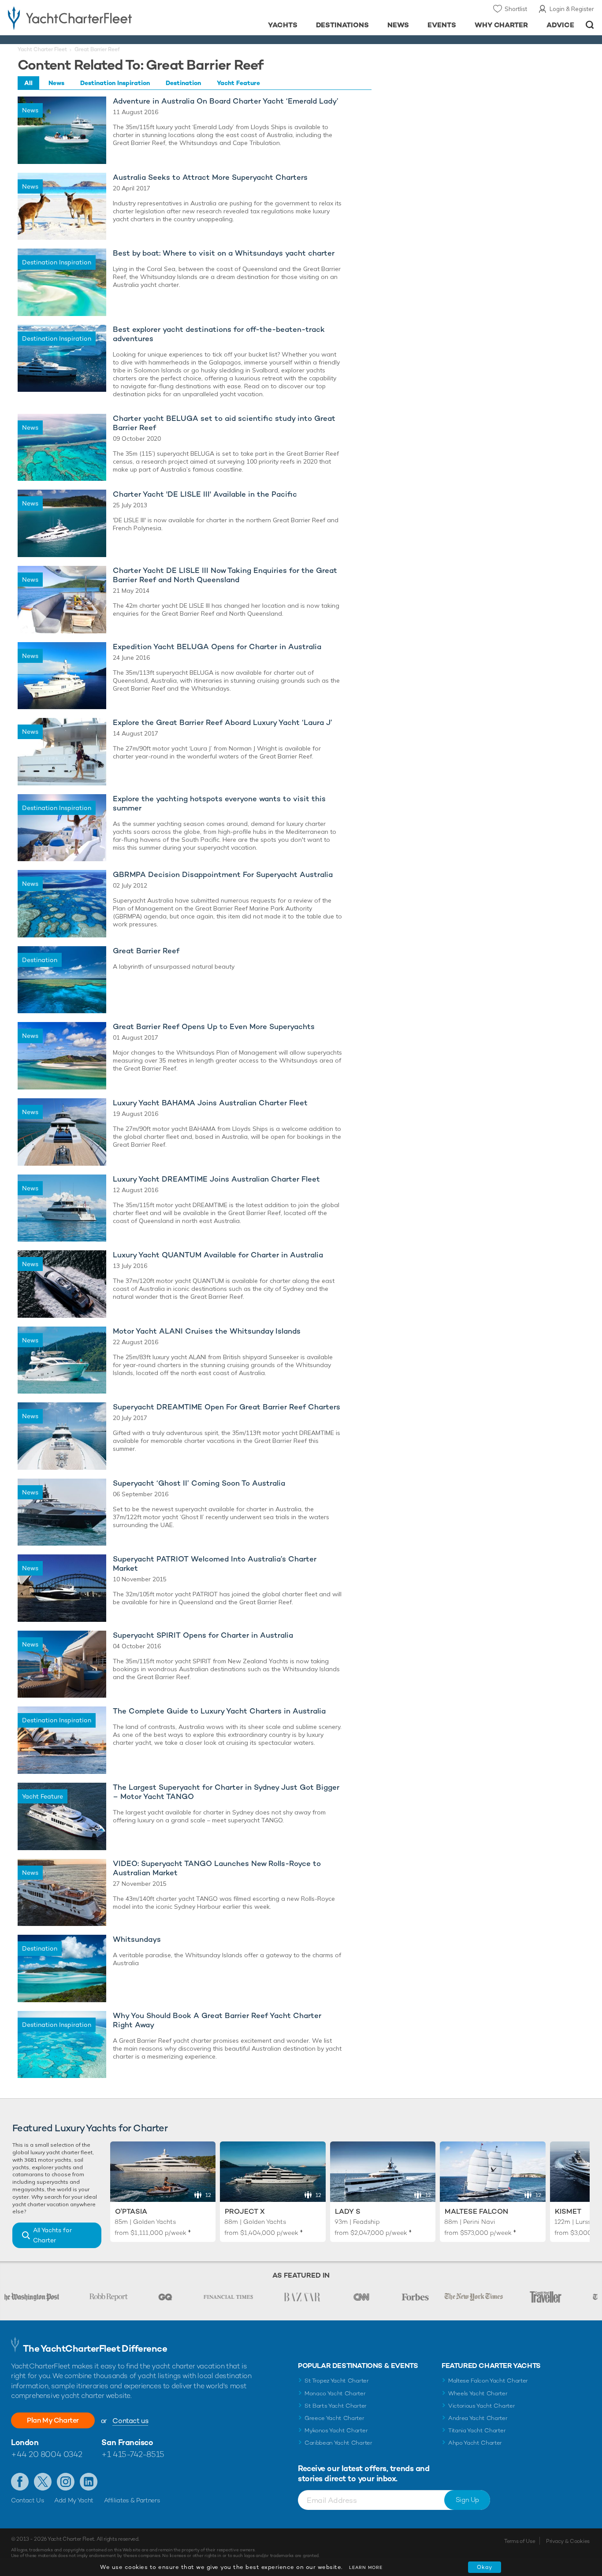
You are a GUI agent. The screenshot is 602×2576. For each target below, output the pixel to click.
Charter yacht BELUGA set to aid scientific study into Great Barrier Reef (224, 423)
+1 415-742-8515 (133, 2454)
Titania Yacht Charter (477, 2430)
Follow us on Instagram (66, 2482)
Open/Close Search (590, 25)
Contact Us (28, 2500)
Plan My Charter (53, 2420)
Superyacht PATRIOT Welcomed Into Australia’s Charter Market (215, 1564)
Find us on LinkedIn (89, 2482)
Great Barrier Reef (146, 951)
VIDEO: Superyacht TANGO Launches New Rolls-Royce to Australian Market (217, 1868)
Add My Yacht (74, 2500)
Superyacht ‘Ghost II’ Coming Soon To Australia (199, 1483)
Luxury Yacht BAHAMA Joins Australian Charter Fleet (210, 1103)
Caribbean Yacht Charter (338, 2443)
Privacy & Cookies (568, 2541)
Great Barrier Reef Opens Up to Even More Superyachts (214, 1027)
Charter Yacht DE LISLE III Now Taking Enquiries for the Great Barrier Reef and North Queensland (225, 575)
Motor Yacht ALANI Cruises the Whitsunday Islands (207, 1331)
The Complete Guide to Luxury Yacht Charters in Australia (219, 1711)
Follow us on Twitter (43, 2482)
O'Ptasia (131, 2211)
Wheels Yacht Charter (478, 2393)
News (398, 25)
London (25, 2442)
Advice (560, 25)
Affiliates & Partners (132, 2500)
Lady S (348, 2211)
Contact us (130, 2421)
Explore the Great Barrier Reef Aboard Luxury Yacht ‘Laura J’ (223, 723)
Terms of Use (520, 2541)
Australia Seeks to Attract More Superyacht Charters (210, 177)
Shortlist (516, 9)
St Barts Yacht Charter (336, 2406)
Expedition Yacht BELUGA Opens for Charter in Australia (217, 647)
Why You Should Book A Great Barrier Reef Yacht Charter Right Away (217, 2020)
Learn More (366, 2567)
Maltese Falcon (476, 2211)
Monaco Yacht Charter (335, 2393)
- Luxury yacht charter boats (93, 18)
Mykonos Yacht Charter (336, 2430)
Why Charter (502, 25)
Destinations (343, 25)
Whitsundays (137, 1939)
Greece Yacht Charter (334, 2418)
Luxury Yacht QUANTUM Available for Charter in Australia (218, 1255)
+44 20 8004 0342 (47, 2454)
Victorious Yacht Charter (481, 2406)
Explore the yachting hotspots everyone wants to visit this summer (219, 803)
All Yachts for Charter (52, 2235)
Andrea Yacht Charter (478, 2418)
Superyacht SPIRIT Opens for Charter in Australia (203, 1635)
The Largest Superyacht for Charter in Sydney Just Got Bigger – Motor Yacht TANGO (226, 1792)
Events (442, 25)
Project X (245, 2211)
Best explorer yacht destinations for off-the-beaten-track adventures (219, 334)
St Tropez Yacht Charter (337, 2381)
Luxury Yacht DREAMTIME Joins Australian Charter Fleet (216, 1179)
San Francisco (127, 2442)
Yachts (283, 25)
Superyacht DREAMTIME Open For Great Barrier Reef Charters (227, 1407)
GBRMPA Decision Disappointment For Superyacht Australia (223, 875)
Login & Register (572, 9)
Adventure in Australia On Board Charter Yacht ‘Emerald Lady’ (226, 101)
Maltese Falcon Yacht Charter (488, 2381)
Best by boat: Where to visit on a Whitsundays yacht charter (224, 253)
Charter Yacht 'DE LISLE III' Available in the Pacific (205, 494)
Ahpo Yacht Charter (475, 2443)
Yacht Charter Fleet (42, 49)
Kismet (568, 2211)
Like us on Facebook (20, 2482)
